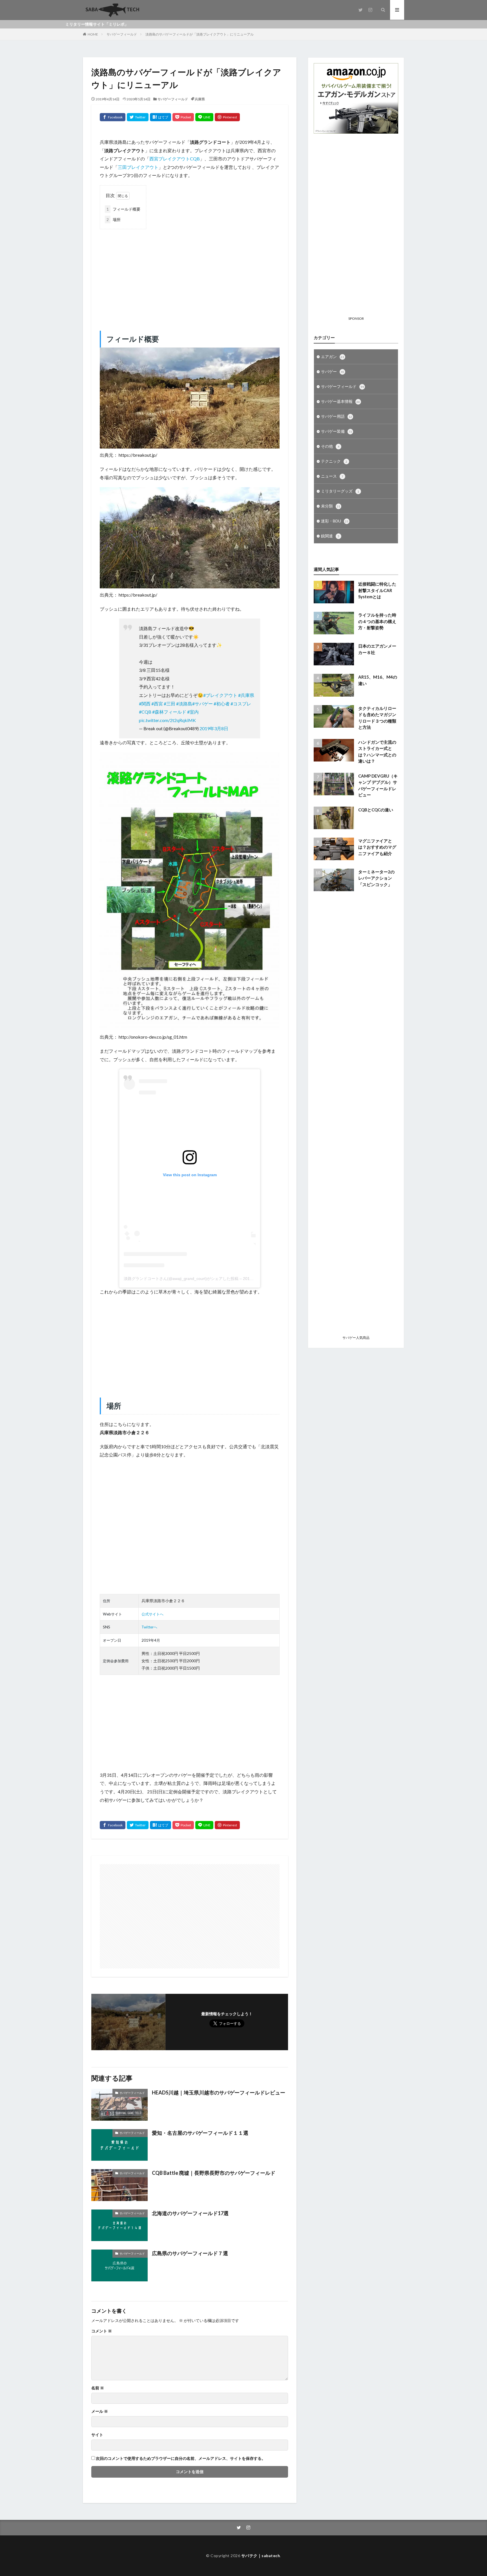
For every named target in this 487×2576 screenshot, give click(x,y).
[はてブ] (161, 117)
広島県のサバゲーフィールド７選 (190, 2253)
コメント (102, 2331)
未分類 (331, 506)
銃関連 (330, 536)
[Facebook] (113, 117)
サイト (97, 2435)
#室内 (193, 712)
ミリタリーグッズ (340, 491)
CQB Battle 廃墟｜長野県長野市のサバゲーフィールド (214, 2173)
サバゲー (333, 371)
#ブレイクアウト (220, 695)
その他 (330, 446)
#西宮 (157, 704)
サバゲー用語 (337, 416)
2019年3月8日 (214, 728)
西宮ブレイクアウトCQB (175, 159)
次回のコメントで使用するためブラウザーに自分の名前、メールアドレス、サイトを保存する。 (181, 2458)
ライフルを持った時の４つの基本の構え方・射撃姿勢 (377, 621)
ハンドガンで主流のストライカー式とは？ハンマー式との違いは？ (377, 752)
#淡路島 (184, 704)
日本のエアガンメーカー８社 (377, 649)
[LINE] (204, 117)
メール (100, 2411)
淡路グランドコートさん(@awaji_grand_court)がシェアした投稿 (181, 1279)
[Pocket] (183, 117)
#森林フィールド (169, 712)
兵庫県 (200, 99)
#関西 (145, 704)
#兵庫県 (246, 695)
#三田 (170, 704)
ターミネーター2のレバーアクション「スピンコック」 (376, 878)
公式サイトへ (152, 1614)
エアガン (333, 357)
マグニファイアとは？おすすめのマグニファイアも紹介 (377, 847)
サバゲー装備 (337, 431)
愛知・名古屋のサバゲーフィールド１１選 (200, 2133)
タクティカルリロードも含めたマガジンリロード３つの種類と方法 (377, 718)
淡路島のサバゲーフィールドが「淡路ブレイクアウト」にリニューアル (200, 34)
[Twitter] (138, 117)
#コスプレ (241, 704)
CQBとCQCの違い (376, 810)
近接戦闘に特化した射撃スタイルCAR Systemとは (377, 590)
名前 (98, 2388)
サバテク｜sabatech (261, 2556)
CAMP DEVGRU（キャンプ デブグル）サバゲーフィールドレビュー (378, 785)
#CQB (145, 712)
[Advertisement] (190, 274)
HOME (93, 34)
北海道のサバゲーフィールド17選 (190, 2213)
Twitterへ (149, 1627)
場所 (114, 219)
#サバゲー (202, 704)
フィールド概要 (123, 209)
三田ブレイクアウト (138, 167)
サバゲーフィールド (122, 34)
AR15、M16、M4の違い (378, 680)
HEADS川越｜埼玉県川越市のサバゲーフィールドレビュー (219, 2092)
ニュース (332, 476)
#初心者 (222, 704)
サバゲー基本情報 (340, 401)
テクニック (334, 461)
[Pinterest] (227, 117)
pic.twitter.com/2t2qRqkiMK (167, 720)
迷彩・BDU (335, 521)
